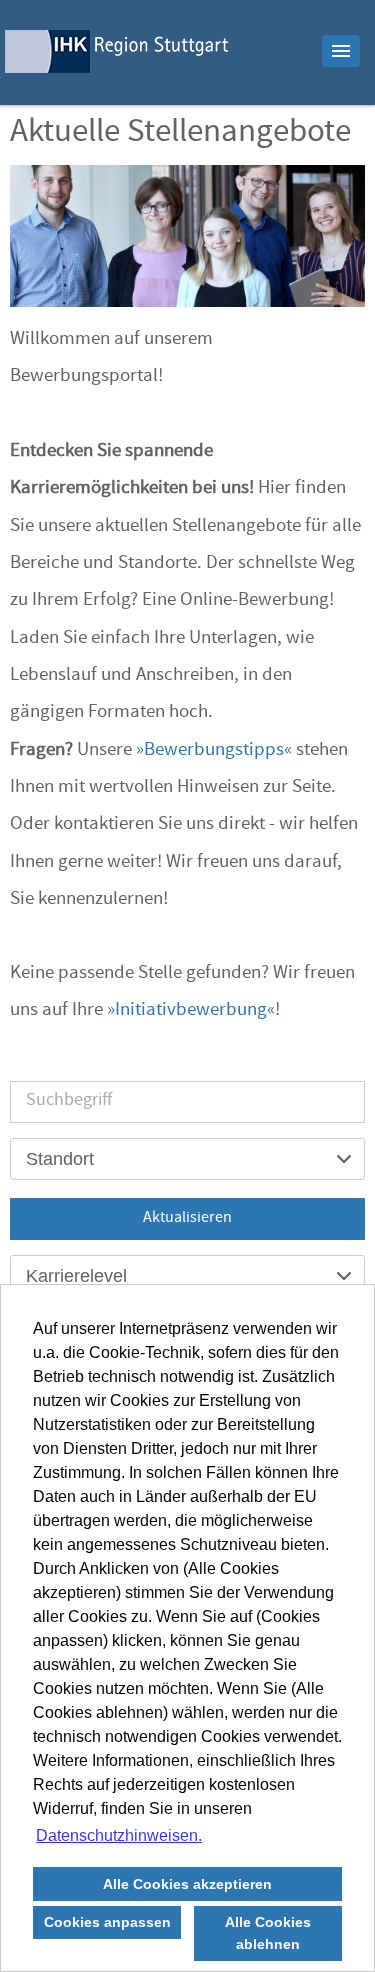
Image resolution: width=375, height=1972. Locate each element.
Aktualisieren (187, 1219)
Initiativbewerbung (191, 1011)
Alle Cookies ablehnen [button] (268, 1933)
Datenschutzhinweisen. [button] (119, 1835)
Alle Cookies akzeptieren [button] (187, 1884)
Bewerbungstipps (214, 751)
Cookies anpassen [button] (107, 1922)
